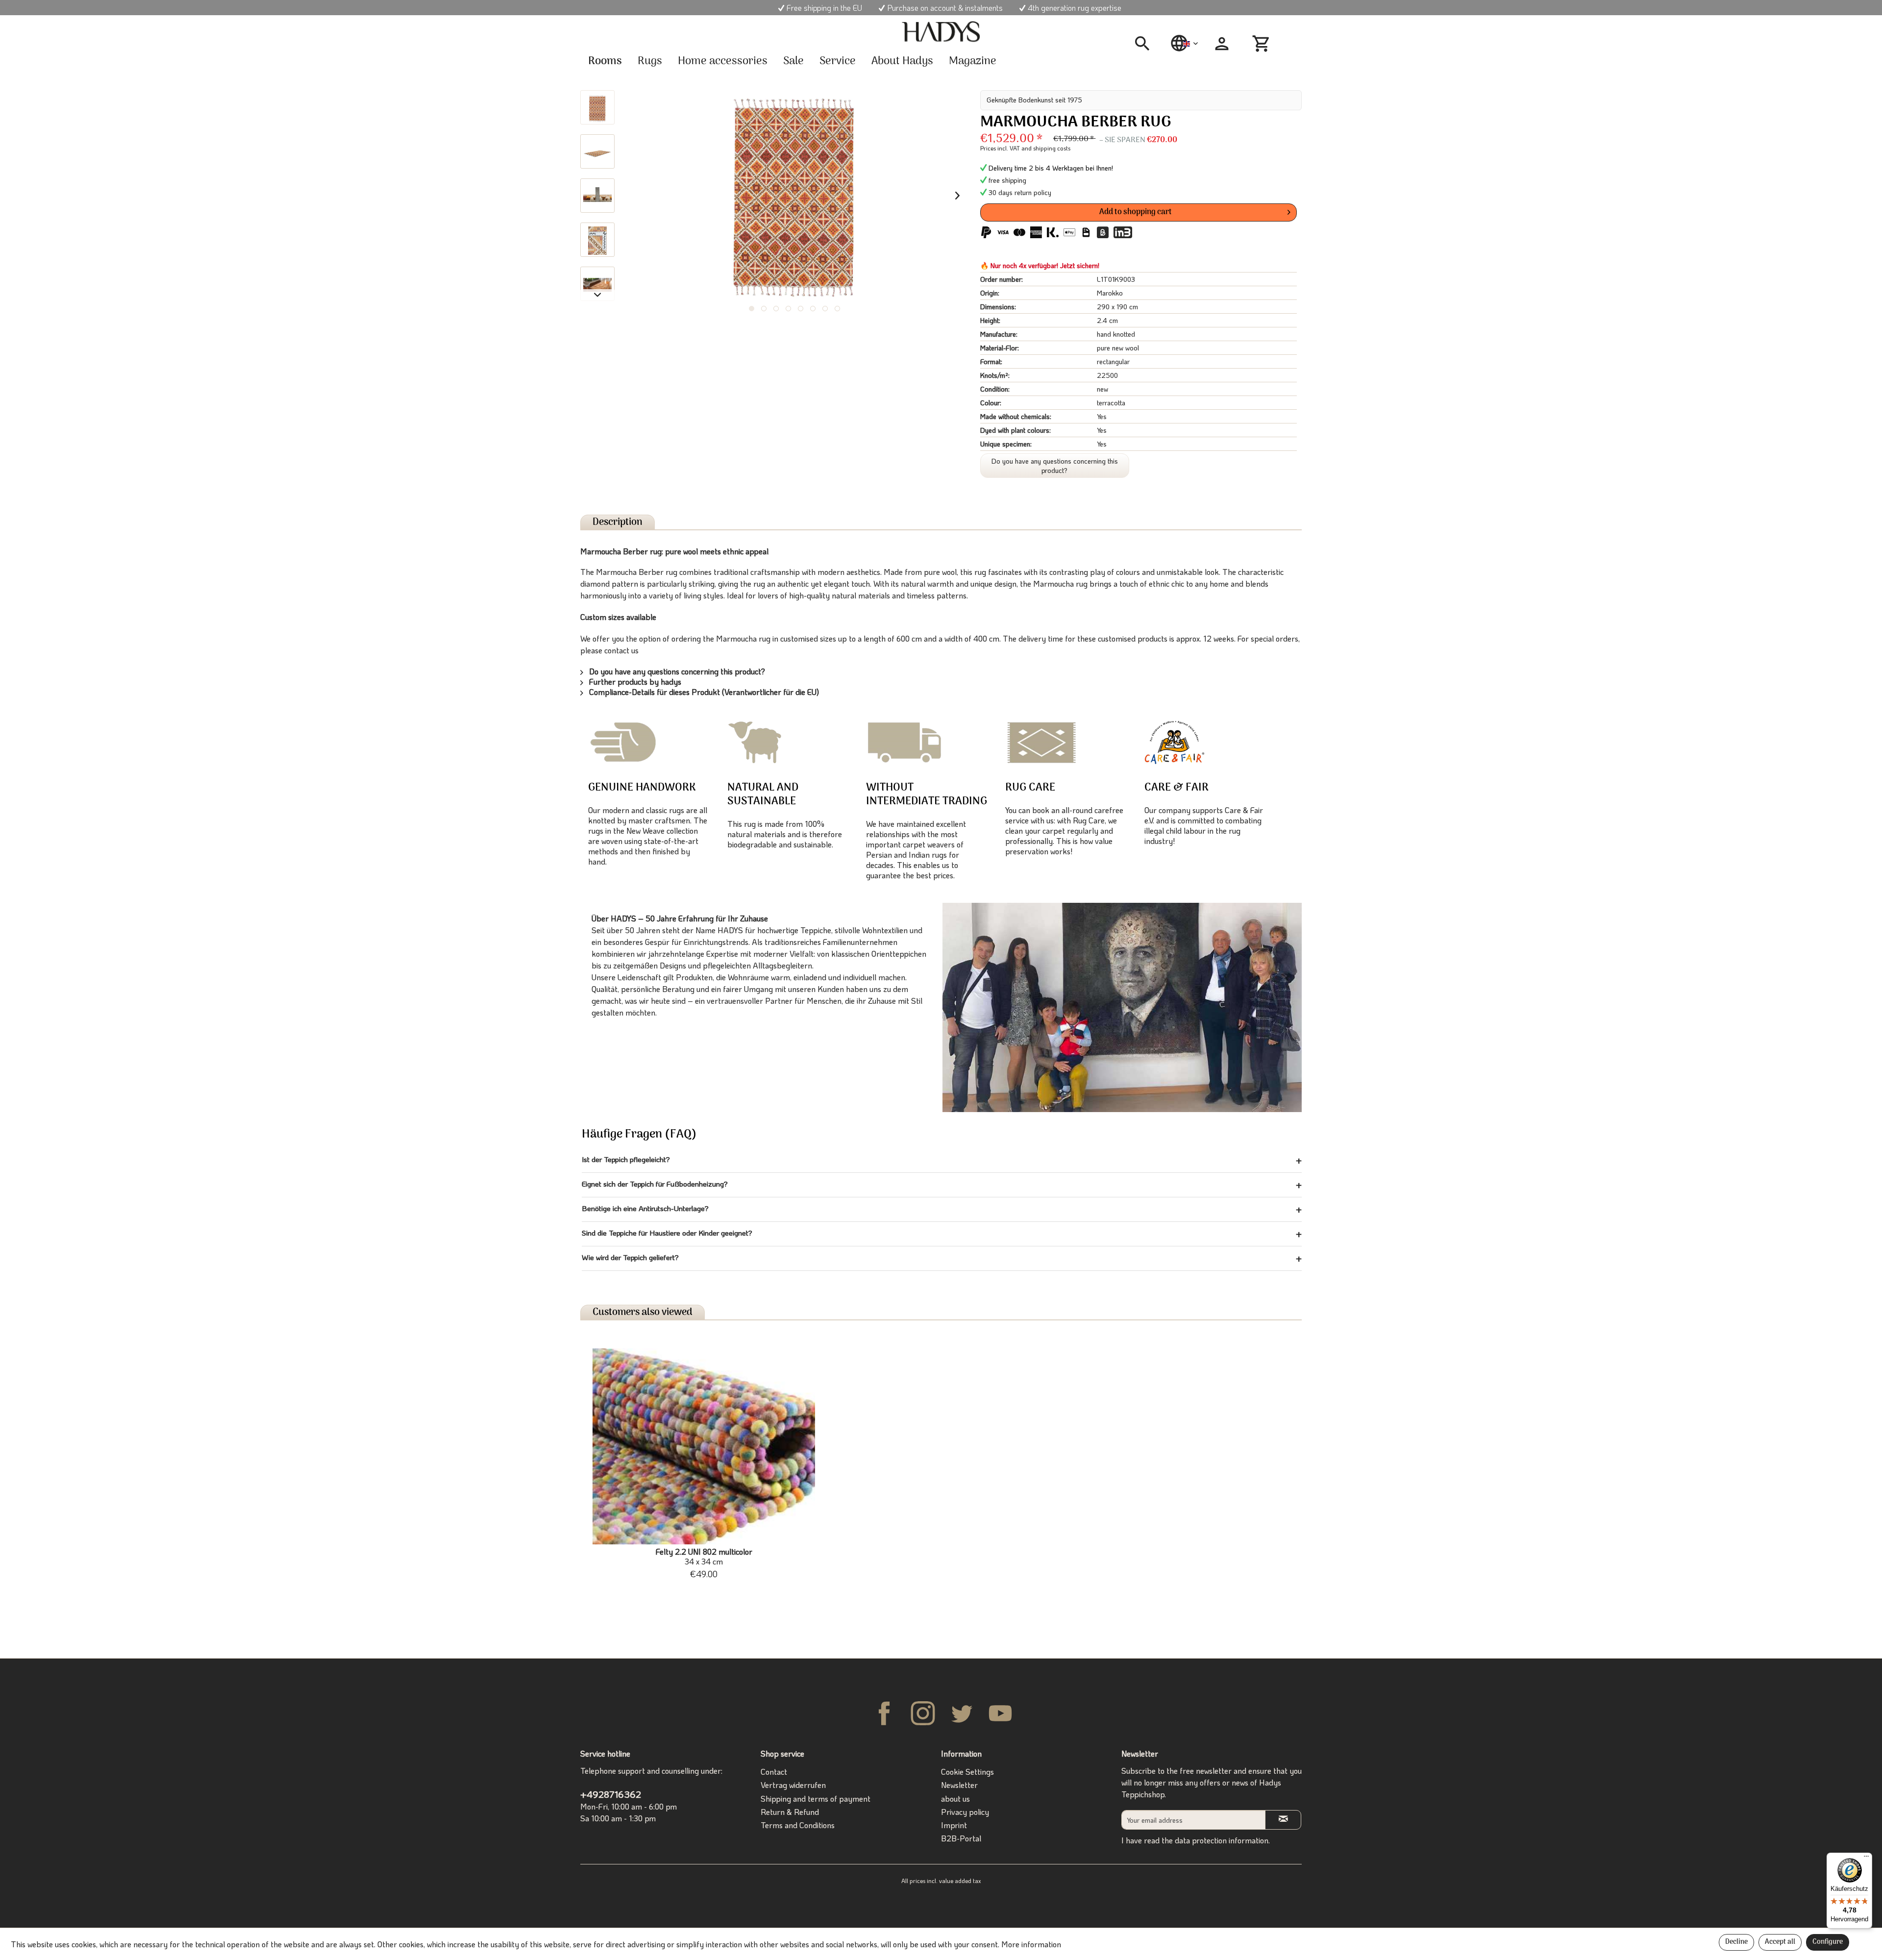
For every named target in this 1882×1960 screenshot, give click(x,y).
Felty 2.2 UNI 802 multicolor (704, 1557)
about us (955, 1799)
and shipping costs (1046, 148)
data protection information (1222, 1840)
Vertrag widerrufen (793, 1785)
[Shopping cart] (1263, 44)
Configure (1828, 1942)
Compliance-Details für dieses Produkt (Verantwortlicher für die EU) (703, 692)
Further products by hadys (634, 682)
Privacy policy (965, 1812)
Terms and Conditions (798, 1825)
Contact (774, 1772)
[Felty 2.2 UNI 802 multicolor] (704, 1446)
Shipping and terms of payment (816, 1799)
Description (618, 522)
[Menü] (1866, 1859)
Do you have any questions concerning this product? (1055, 466)
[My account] (1222, 44)
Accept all (1780, 1942)
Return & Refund (790, 1812)
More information (1031, 1944)
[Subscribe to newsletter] (1283, 1820)
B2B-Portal (961, 1838)
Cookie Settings (967, 1772)
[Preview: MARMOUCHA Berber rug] (597, 107)
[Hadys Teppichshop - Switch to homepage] (941, 32)
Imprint (954, 1825)
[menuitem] (1146, 44)
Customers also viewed (643, 1312)
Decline (1736, 1942)
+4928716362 (611, 1794)
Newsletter (959, 1785)
